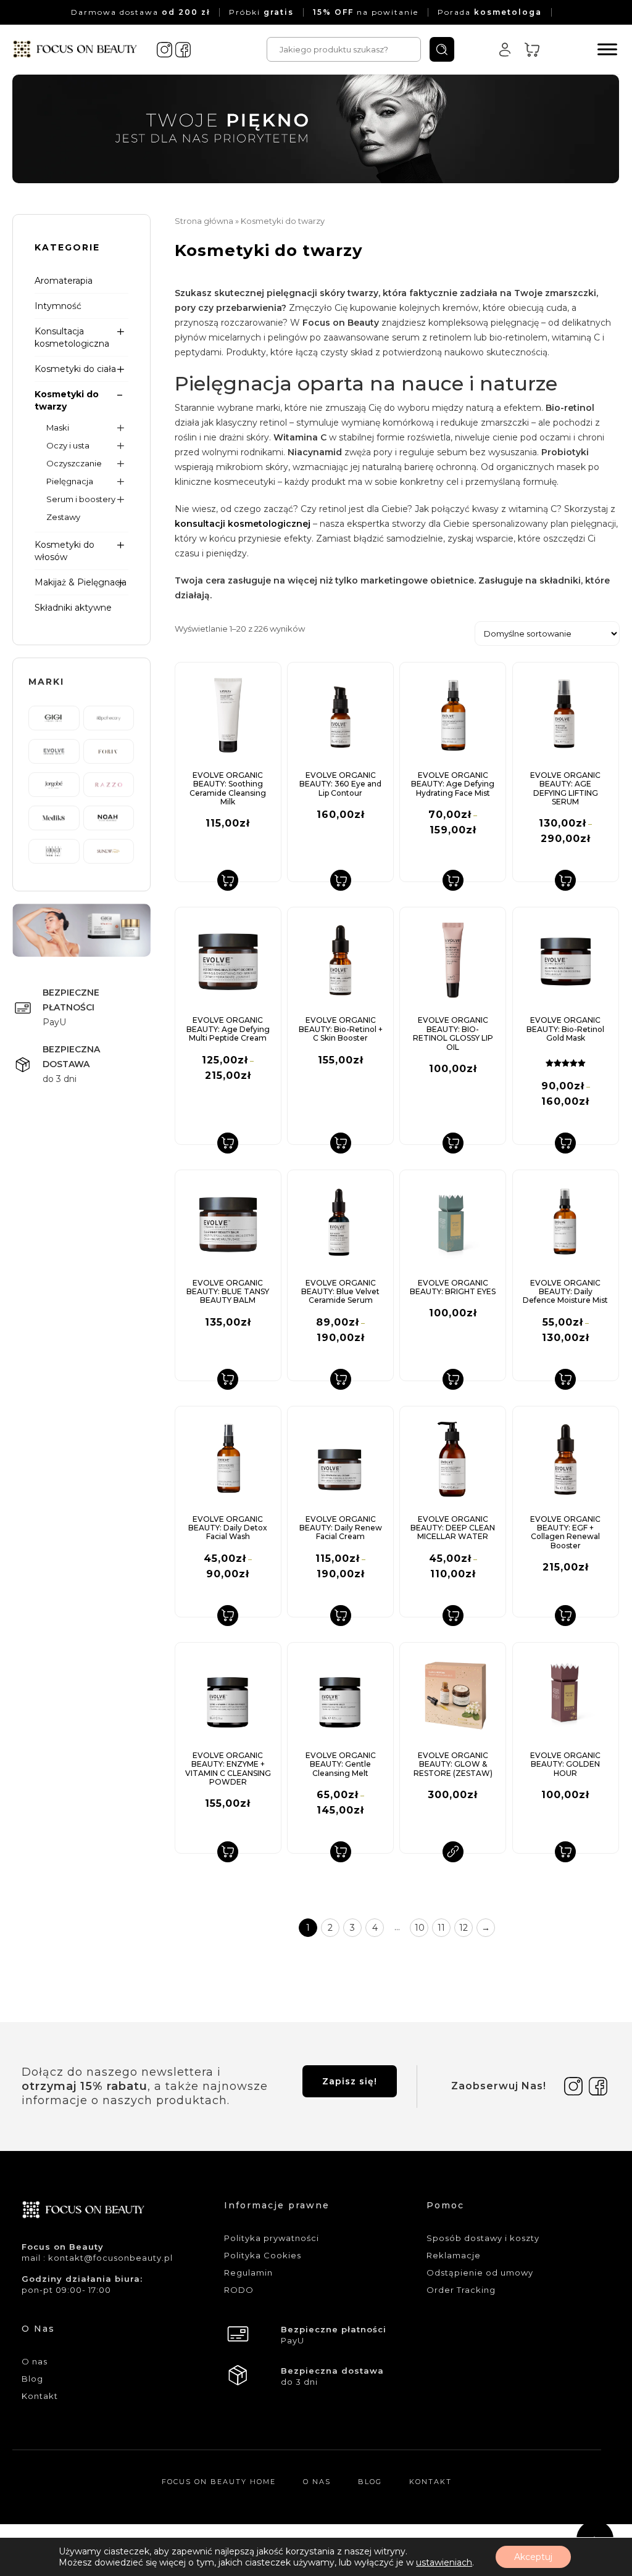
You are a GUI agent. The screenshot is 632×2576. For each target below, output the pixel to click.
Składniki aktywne (73, 608)
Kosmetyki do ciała (75, 369)
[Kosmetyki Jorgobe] (54, 784)
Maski (58, 427)
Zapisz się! (350, 2081)
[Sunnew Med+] (109, 851)
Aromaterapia (64, 281)
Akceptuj (533, 2557)
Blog (32, 2379)
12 (464, 1928)
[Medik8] (54, 817)
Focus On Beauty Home (219, 2482)
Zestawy (63, 517)
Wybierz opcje (453, 880)
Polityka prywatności (272, 2238)
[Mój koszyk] (532, 49)
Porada (490, 12)
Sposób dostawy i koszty (483, 2238)
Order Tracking (461, 2290)
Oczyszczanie (74, 463)
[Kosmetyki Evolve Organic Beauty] (54, 751)
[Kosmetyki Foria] (109, 751)
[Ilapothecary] (109, 717)
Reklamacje (454, 2255)
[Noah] (109, 817)
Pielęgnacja (70, 481)
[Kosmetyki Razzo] (109, 784)
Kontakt (40, 2396)
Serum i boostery (81, 499)
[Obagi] (54, 851)
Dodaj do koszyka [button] (228, 880)
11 (441, 1928)
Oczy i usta (68, 445)
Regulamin (248, 2273)
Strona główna (204, 221)
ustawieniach (444, 2562)
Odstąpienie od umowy (480, 2273)
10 (420, 1928)
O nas (35, 2361)
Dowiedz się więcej (453, 1852)
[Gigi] (54, 717)
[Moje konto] (505, 49)
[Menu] (607, 49)
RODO (239, 2290)
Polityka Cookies (263, 2255)
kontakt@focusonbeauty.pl (110, 2258)
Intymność (58, 306)
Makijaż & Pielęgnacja (81, 582)
